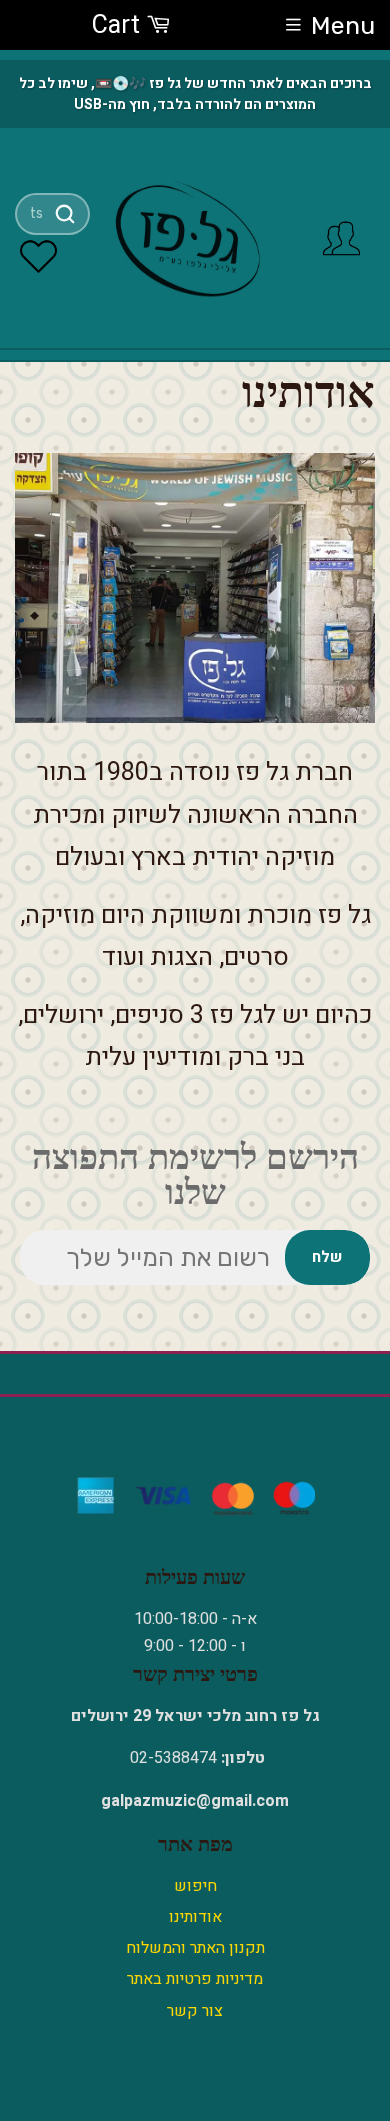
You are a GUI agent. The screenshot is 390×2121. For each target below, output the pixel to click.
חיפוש (195, 1886)
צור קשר (195, 2011)
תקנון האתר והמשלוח (195, 1948)
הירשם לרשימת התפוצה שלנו (195, 1175)
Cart (119, 25)
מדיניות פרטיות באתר (195, 1979)
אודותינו (195, 1917)
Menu (343, 25)
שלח (327, 1257)
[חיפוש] (64, 214)
